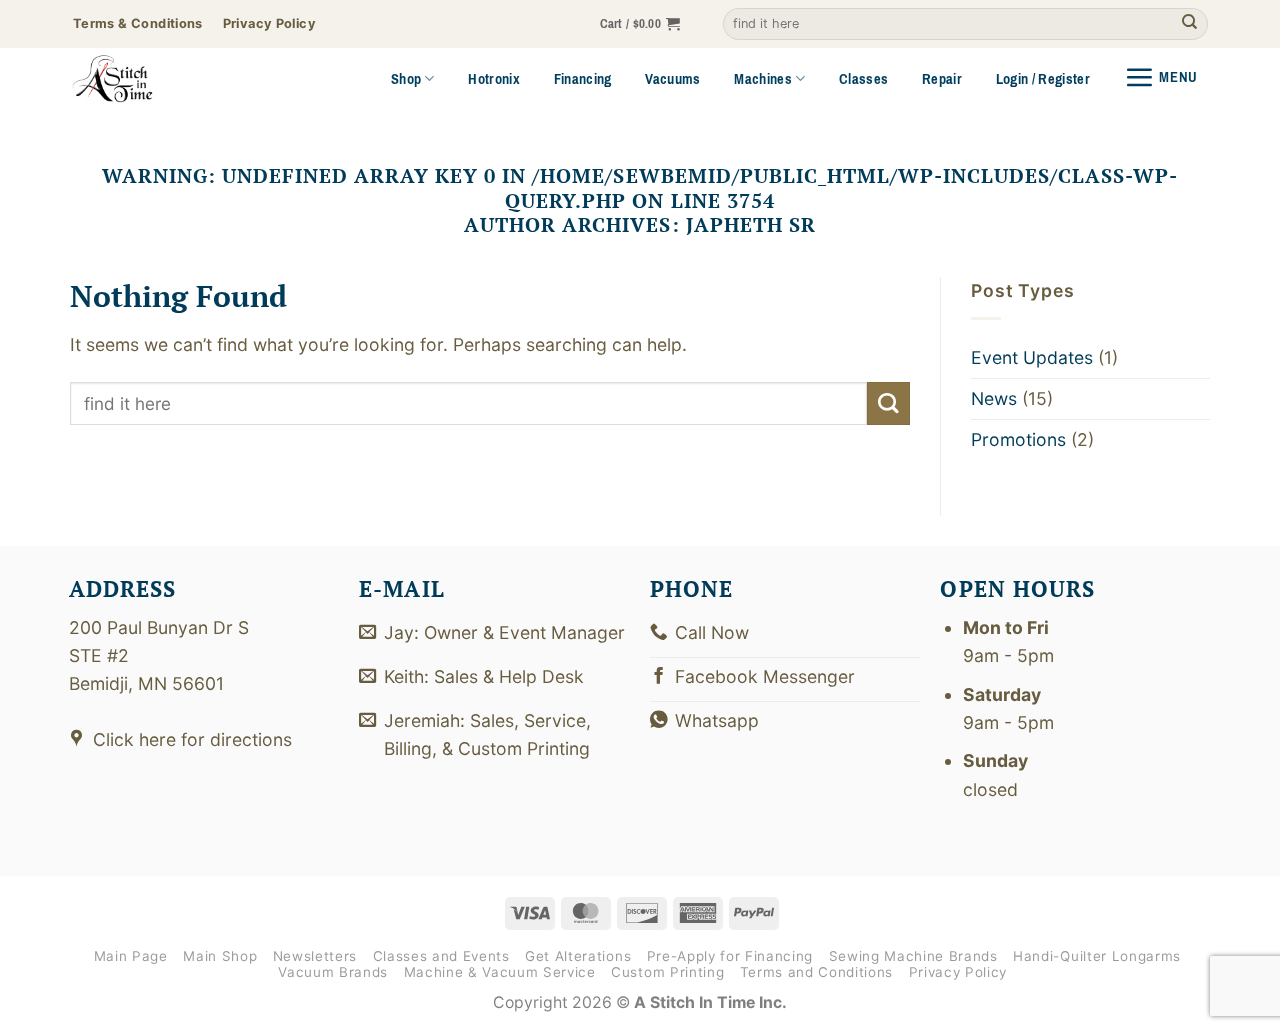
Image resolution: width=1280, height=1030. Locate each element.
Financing (583, 79)
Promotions (1018, 439)
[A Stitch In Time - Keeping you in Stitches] (140, 79)
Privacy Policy (958, 972)
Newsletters (315, 956)
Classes (863, 79)
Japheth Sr (751, 224)
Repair (942, 79)
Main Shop (220, 956)
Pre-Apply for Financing (730, 956)
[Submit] (1189, 24)
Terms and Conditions (816, 972)
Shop (406, 79)
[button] (640, 24)
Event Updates (1032, 357)
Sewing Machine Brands (913, 956)
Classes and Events (441, 956)
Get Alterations (578, 956)
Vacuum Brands (333, 972)
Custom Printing (667, 972)
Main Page (131, 956)
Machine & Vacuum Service (500, 972)
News (994, 398)
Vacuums (672, 79)
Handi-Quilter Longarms (1097, 956)
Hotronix (494, 79)
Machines (763, 79)
